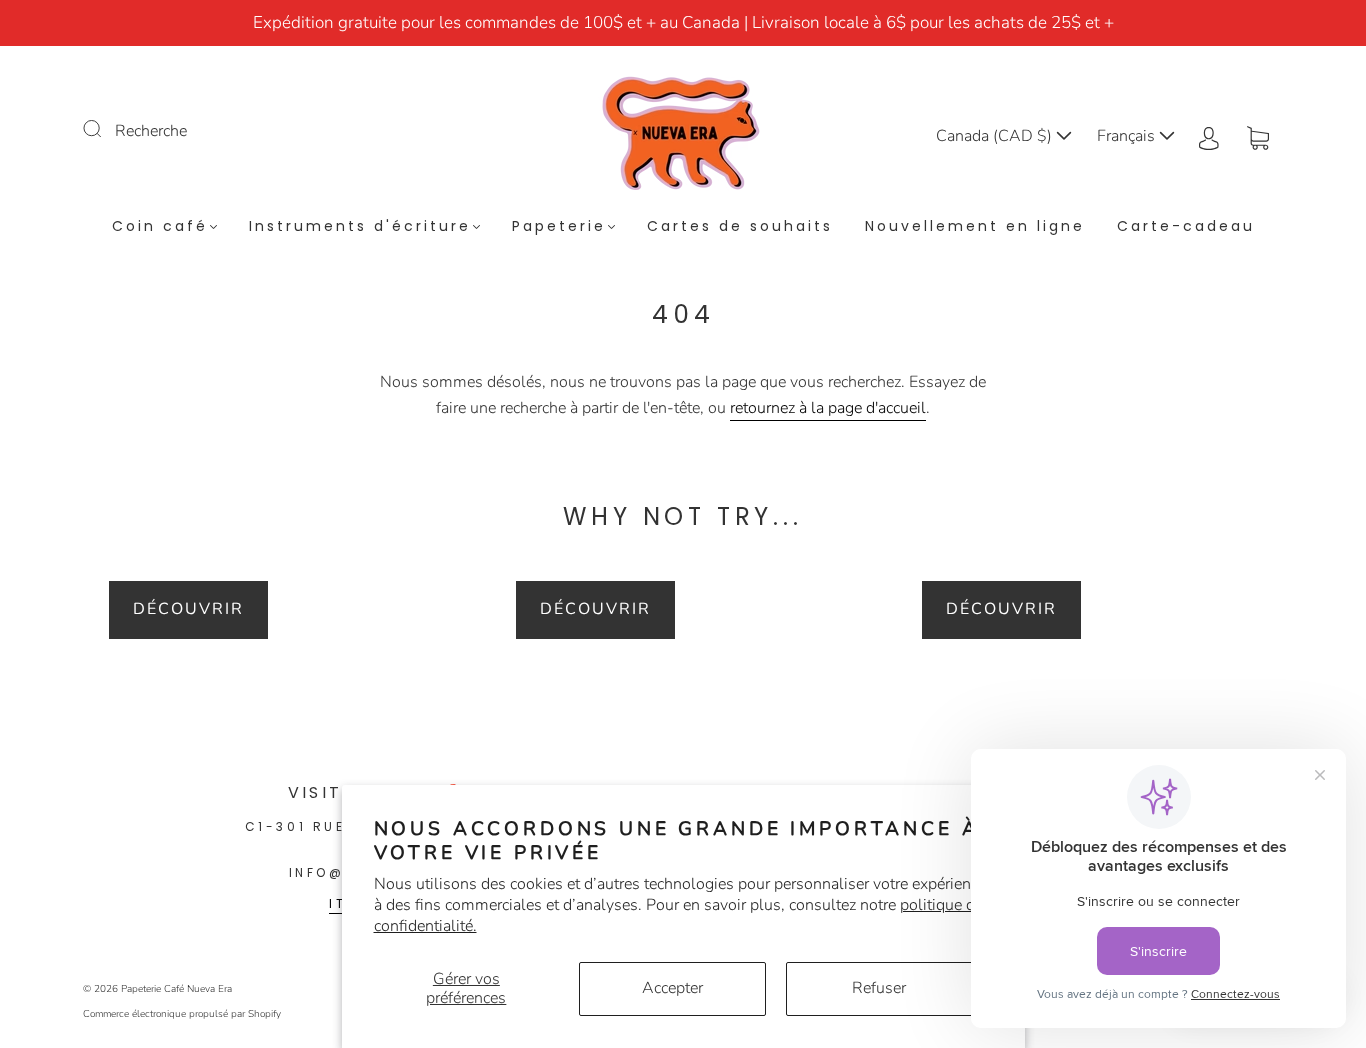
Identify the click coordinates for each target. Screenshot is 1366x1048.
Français (1128, 136)
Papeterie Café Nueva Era (176, 989)
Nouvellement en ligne (975, 227)
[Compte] (1209, 136)
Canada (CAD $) (996, 136)
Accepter (672, 988)
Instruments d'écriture (360, 227)
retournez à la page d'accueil (828, 408)
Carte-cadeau (1186, 227)
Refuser (879, 988)
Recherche (151, 131)
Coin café (160, 227)
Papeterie (559, 227)
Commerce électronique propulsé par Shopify (182, 1014)
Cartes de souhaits (740, 227)
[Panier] (1258, 136)
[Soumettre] (105, 129)
